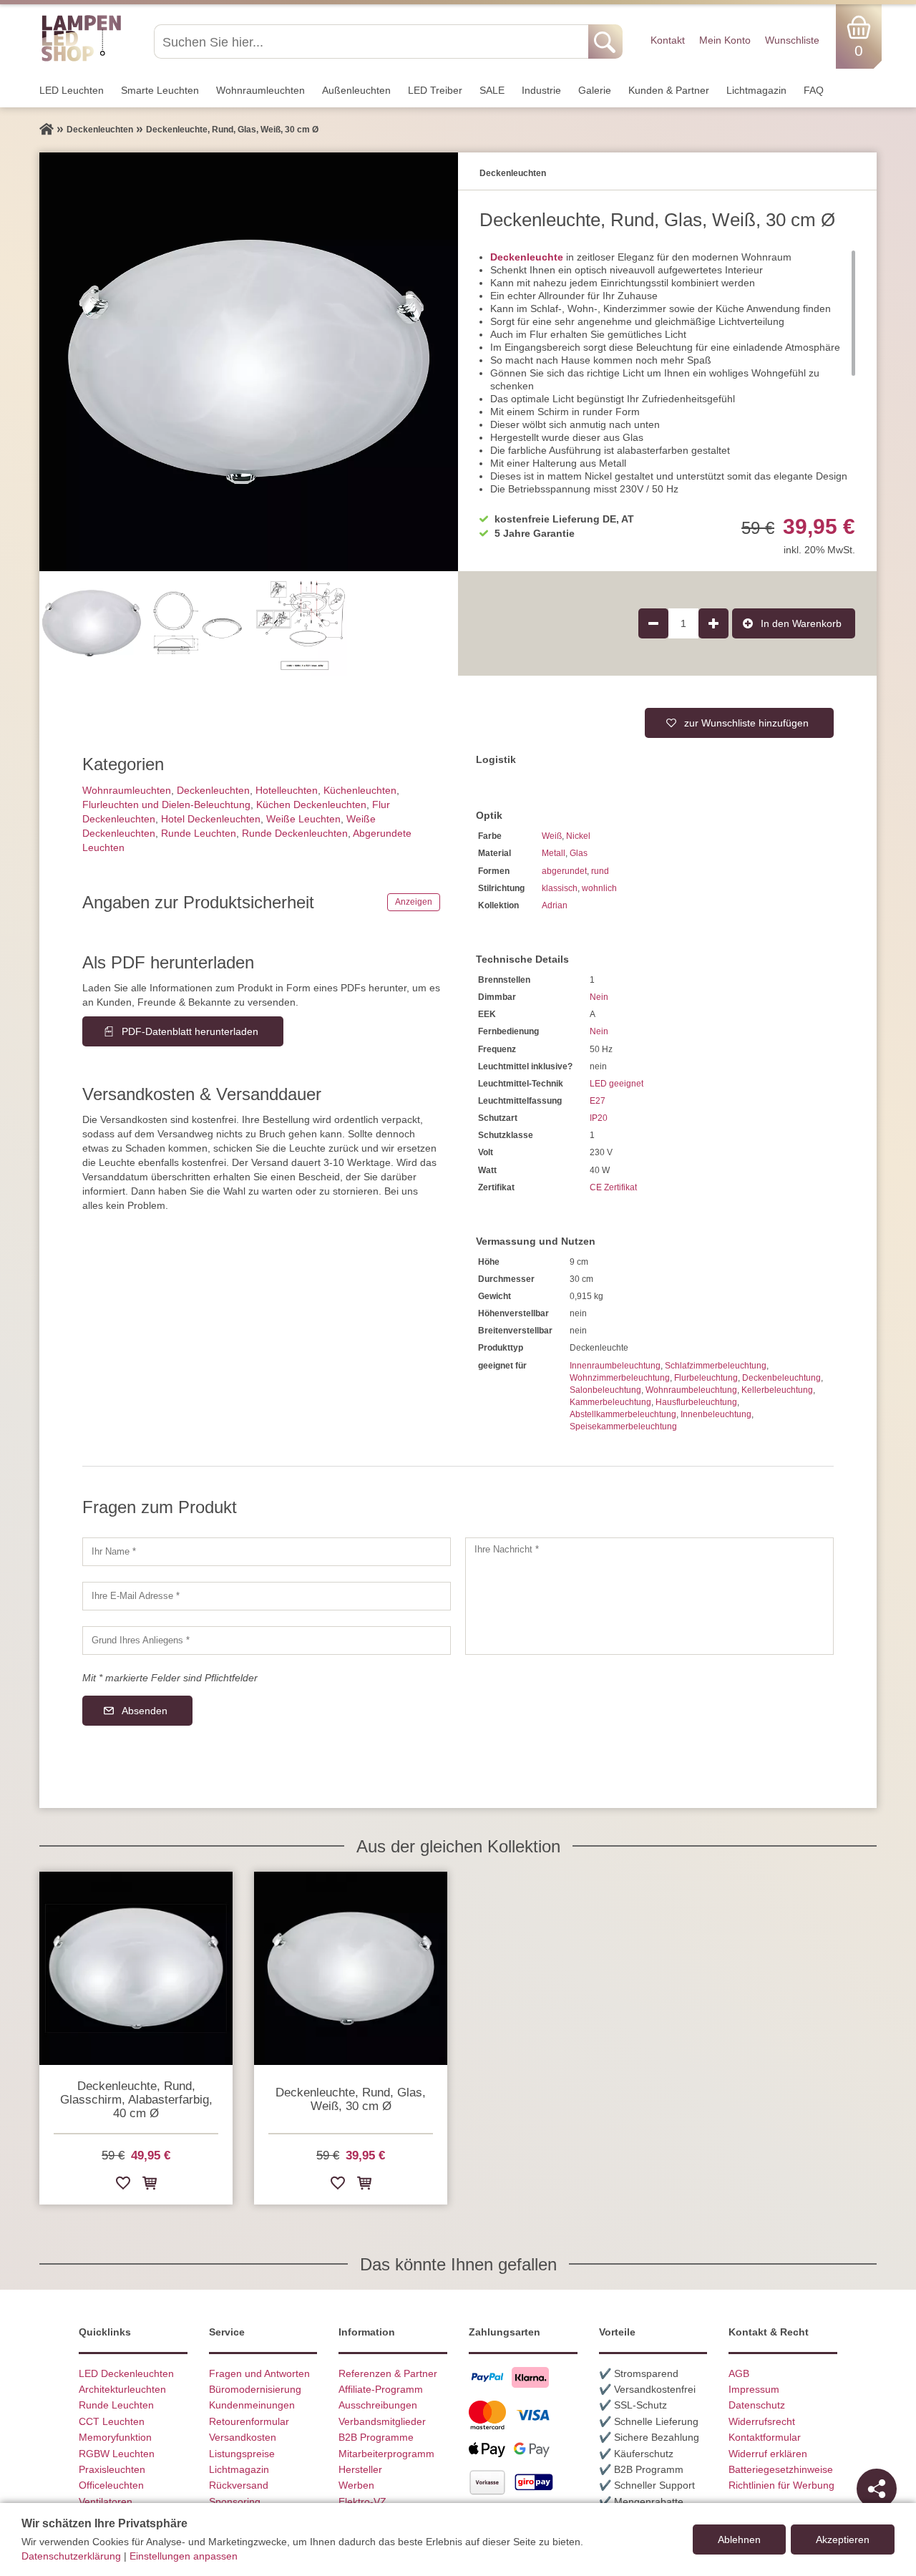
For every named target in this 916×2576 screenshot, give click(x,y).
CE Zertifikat (613, 1187)
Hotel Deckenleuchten (211, 819)
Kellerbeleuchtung (777, 1390)
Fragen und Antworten (259, 2373)
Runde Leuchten (199, 833)
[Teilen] (877, 2489)
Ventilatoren (106, 2502)
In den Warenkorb (801, 623)
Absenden (145, 1711)
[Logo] (81, 59)
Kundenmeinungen (252, 2405)
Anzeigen (414, 902)
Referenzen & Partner (388, 2373)
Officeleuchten (111, 2485)
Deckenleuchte (527, 257)
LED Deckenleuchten (126, 2373)
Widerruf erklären (768, 2454)
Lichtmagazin (756, 90)
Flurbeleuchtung (706, 1378)
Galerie (595, 90)
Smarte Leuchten (160, 90)
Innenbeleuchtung (716, 1414)
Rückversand (239, 2485)
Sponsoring (235, 2502)
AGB (739, 2373)
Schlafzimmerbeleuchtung (716, 1366)
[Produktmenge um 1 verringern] (653, 623)
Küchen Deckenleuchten (311, 805)
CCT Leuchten (112, 2421)
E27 (598, 1101)
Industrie (541, 90)
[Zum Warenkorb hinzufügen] (150, 2186)
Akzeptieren (843, 2539)
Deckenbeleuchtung (781, 1378)
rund (600, 871)
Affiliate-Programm (381, 2389)
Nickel (578, 836)
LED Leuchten (72, 90)
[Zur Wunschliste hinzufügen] (123, 2186)
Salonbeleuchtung (605, 1390)
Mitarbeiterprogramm (386, 2454)
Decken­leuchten (213, 790)
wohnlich (599, 888)
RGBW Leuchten (117, 2454)
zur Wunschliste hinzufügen (746, 723)
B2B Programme (376, 2437)
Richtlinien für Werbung (781, 2485)
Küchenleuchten (360, 790)
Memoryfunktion (115, 2437)
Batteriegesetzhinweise (781, 2469)
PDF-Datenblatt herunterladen (190, 1031)
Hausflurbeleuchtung (696, 1402)
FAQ (814, 90)
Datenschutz (757, 2405)
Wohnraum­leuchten (260, 90)
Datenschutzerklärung (71, 2556)
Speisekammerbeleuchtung (623, 1426)
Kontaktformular (765, 2437)
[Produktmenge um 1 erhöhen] (713, 623)
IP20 (599, 1118)
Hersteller (360, 2469)
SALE (492, 90)
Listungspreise (242, 2454)
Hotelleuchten (287, 790)
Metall (554, 853)
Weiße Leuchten (303, 819)
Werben (356, 2485)
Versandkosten (243, 2437)
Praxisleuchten (112, 2469)
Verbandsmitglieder (382, 2421)
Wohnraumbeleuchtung (691, 1390)
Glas (579, 853)
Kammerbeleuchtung (610, 1402)
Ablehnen (739, 2539)
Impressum (754, 2389)
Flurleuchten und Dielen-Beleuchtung (166, 805)
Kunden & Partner (669, 90)
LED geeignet (617, 1084)
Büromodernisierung (255, 2389)
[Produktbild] (249, 362)
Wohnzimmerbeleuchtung (620, 1378)
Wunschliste (792, 40)
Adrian (555, 905)
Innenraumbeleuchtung (615, 1366)
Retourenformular (249, 2421)
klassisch (560, 888)
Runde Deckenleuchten (295, 833)
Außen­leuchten (356, 90)
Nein (599, 997)
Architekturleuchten (122, 2389)
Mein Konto (725, 40)
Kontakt (668, 40)
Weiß (552, 836)
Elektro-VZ (362, 2502)
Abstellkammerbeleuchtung (623, 1414)
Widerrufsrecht (762, 2421)
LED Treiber (435, 90)
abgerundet (564, 871)
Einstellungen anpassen (184, 2556)
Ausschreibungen (378, 2405)
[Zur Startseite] (47, 130)
